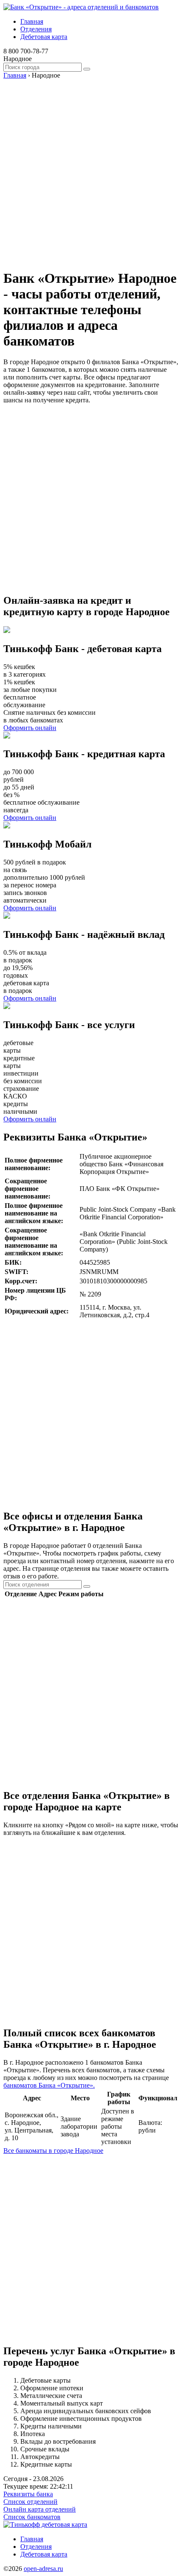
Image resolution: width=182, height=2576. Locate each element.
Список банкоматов (32, 2517)
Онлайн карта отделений (40, 2509)
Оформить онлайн (30, 728)
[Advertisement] (91, 170)
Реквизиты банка (28, 2494)
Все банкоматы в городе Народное (53, 2151)
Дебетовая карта (44, 37)
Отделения (36, 29)
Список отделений (30, 2502)
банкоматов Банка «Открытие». (49, 2085)
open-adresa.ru (43, 2569)
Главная (32, 21)
